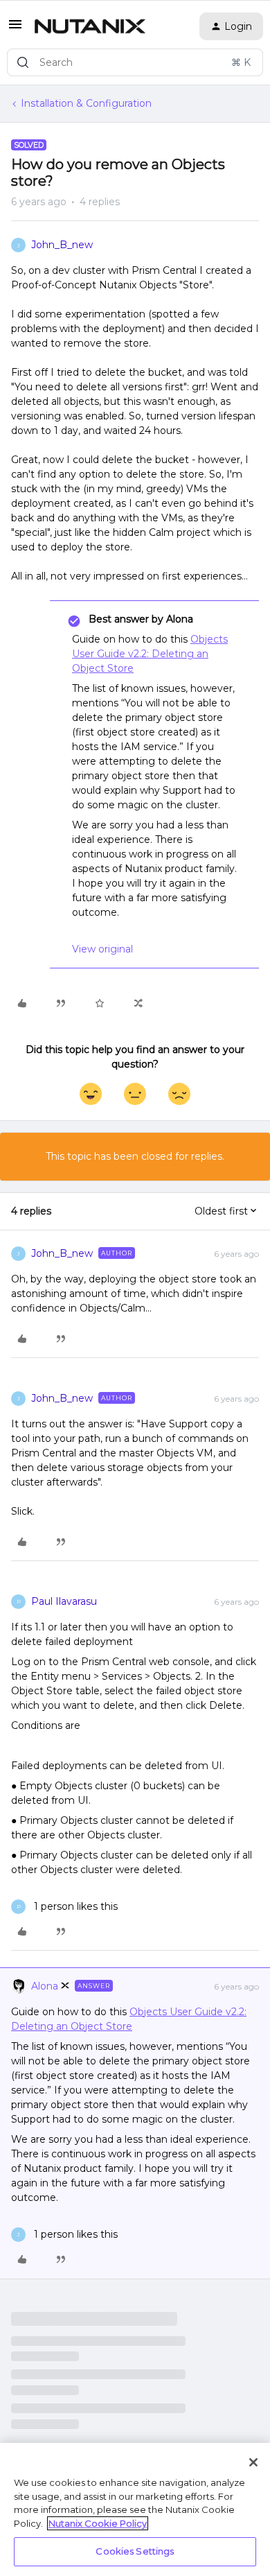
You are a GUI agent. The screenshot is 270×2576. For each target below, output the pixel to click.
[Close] (253, 2462)
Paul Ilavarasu (64, 1601)
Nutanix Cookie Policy (98, 2523)
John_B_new (62, 245)
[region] (135, 2509)
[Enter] (23, 62)
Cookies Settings (135, 2551)
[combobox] (135, 62)
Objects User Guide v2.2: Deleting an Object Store (150, 654)
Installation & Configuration (86, 103)
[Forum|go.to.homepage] (90, 26)
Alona (45, 1986)
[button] (15, 29)
